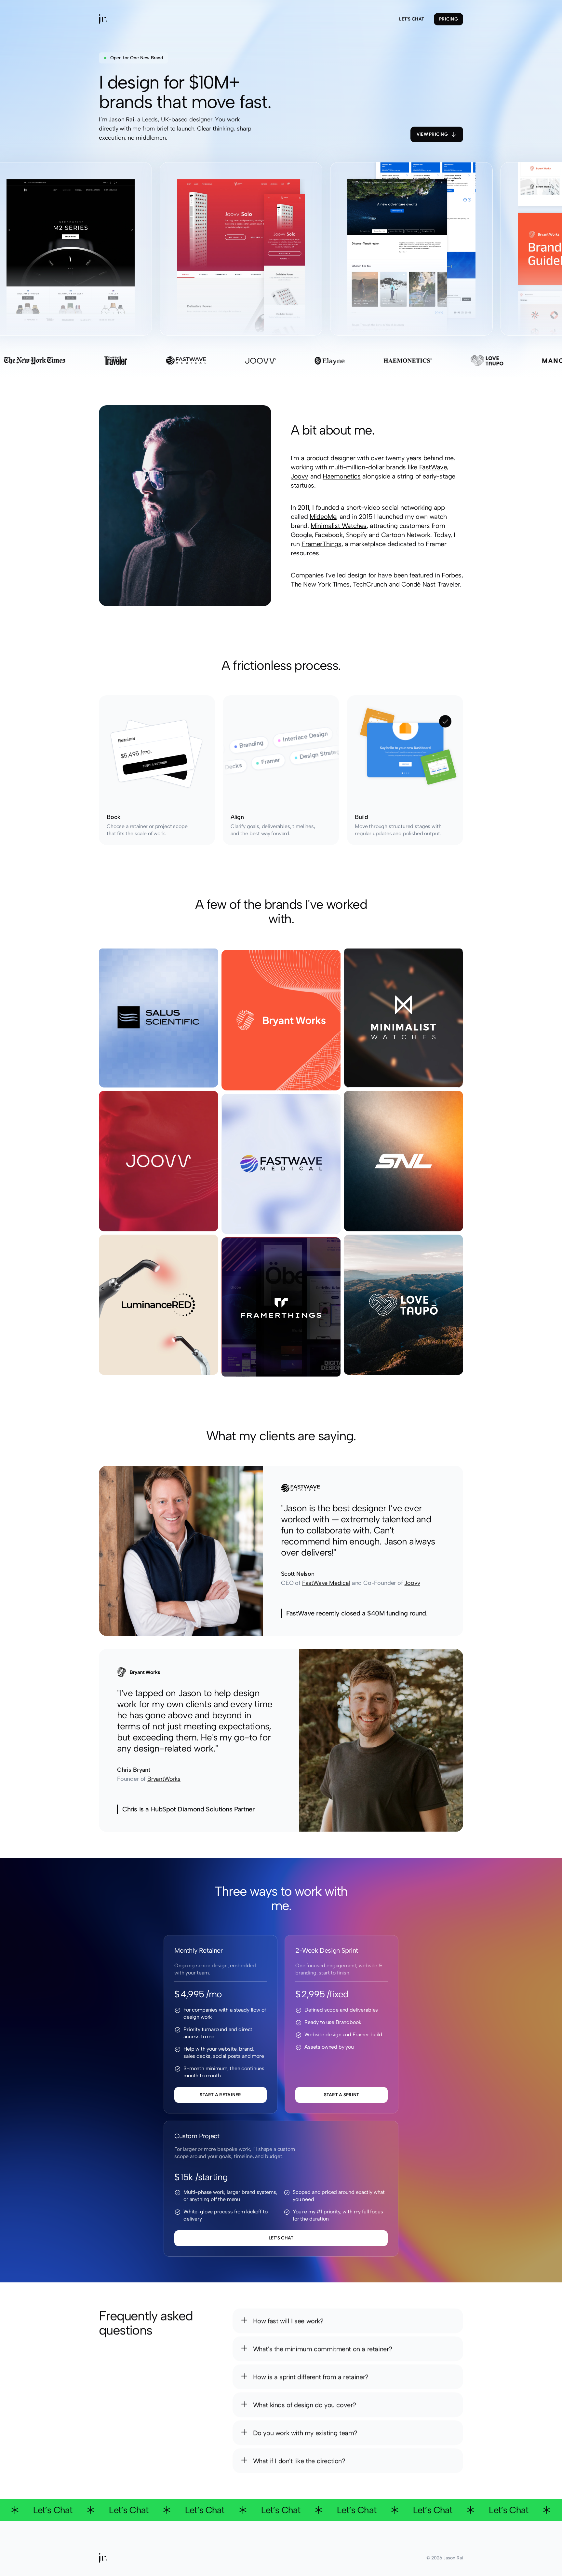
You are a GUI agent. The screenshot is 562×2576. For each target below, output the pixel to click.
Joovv (300, 476)
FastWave (433, 467)
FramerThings (321, 544)
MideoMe (323, 517)
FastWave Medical (326, 1583)
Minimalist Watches (339, 526)
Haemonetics (342, 476)
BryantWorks (164, 1779)
